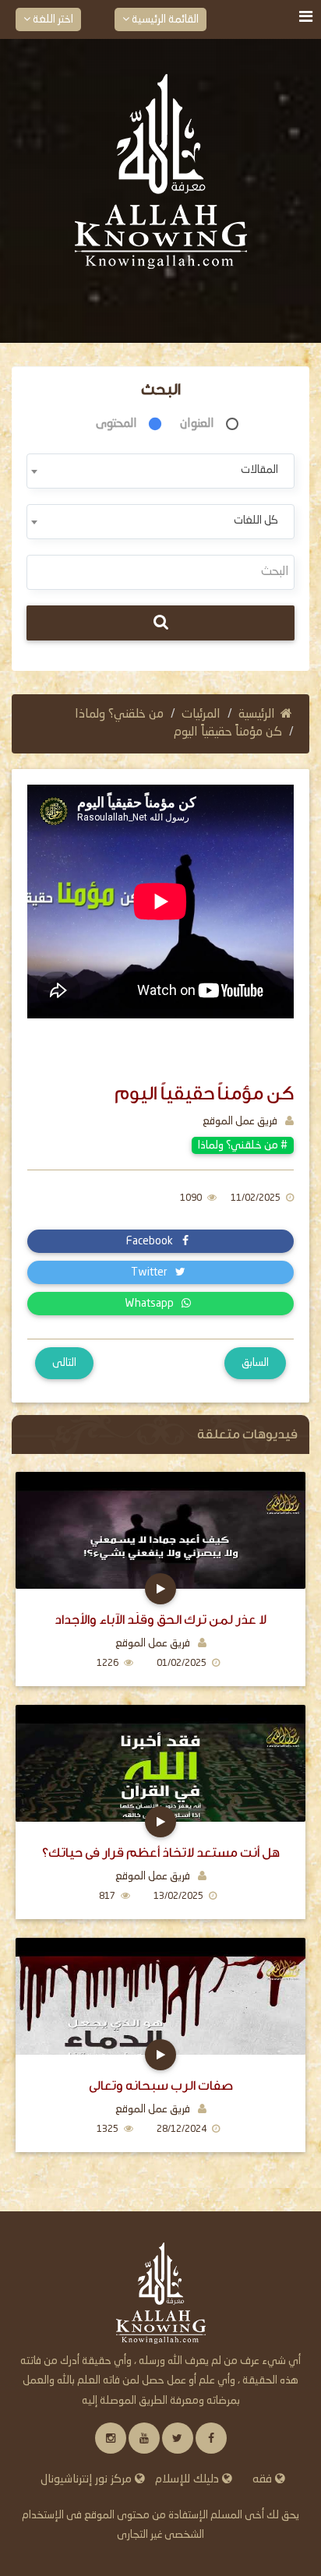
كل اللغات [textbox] (256, 520)
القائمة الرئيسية (164, 19)
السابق (255, 1363)
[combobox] (160, 471)
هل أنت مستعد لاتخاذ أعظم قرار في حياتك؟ (161, 1853)
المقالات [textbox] (259, 470)
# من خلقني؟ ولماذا (243, 1145)
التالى (64, 1363)
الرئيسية (257, 715)
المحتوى (116, 424)
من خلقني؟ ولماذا (119, 715)
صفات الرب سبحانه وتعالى (161, 2086)
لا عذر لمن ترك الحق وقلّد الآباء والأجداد (160, 1620)
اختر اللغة (52, 19)
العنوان (197, 424)
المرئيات (201, 715)
